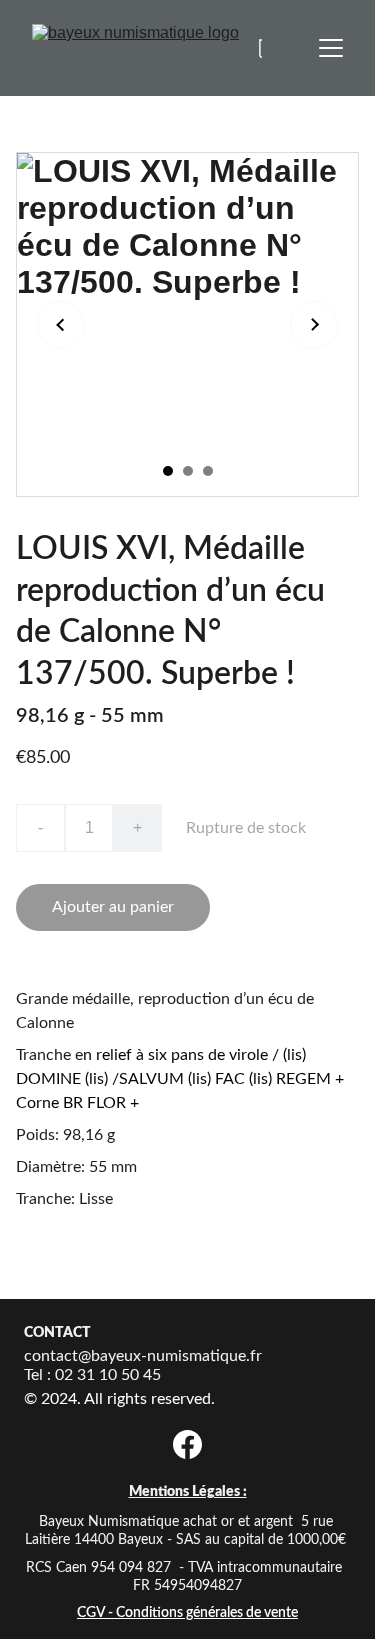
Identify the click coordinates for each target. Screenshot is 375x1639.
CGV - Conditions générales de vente (187, 1613)
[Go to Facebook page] (187, 1444)
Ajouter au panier (113, 907)
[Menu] (331, 48)
